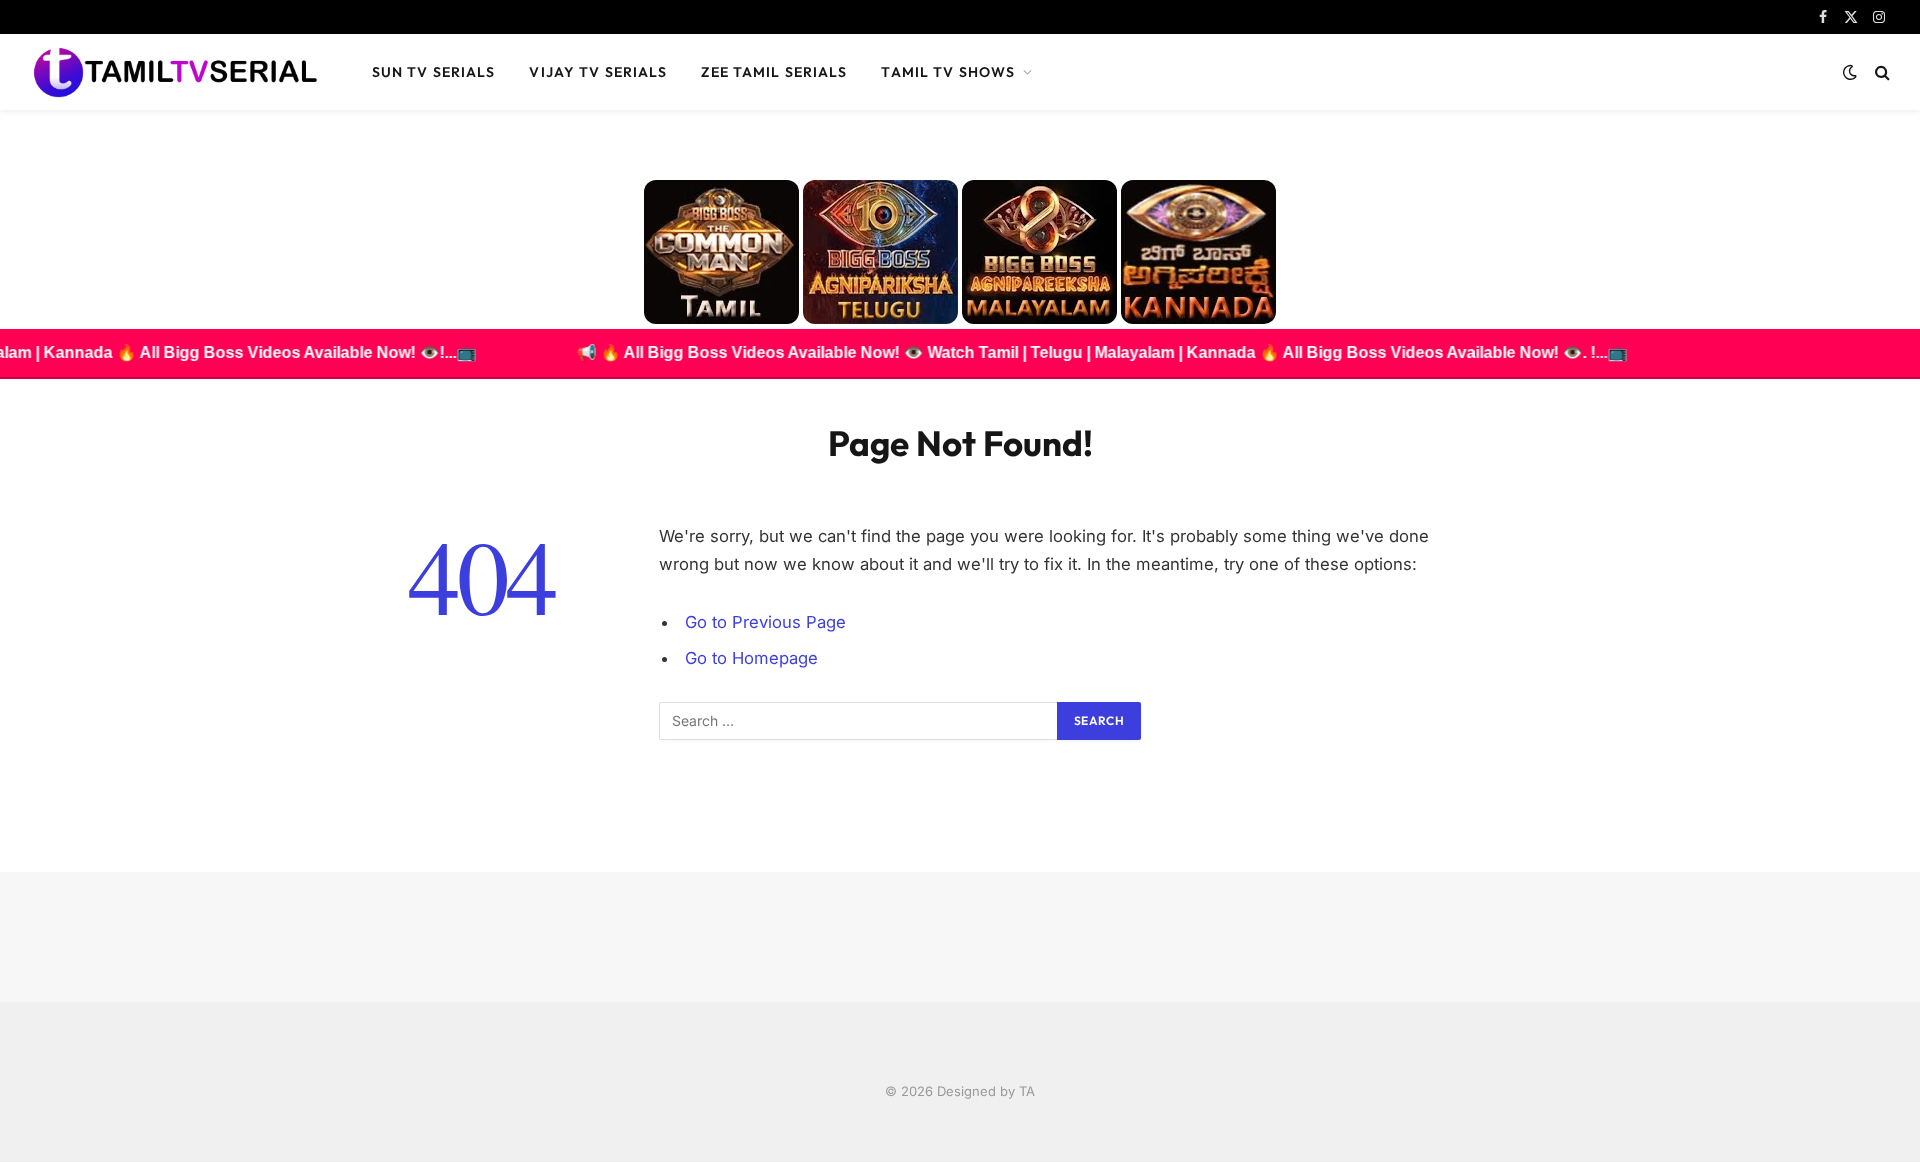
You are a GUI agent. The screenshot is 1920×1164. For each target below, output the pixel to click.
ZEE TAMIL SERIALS (774, 72)
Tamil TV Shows (948, 72)
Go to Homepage (751, 658)
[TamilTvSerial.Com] (175, 72)
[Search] (1880, 72)
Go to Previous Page (765, 622)
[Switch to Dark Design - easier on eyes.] (1850, 72)
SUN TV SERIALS (434, 72)
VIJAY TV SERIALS (598, 72)
